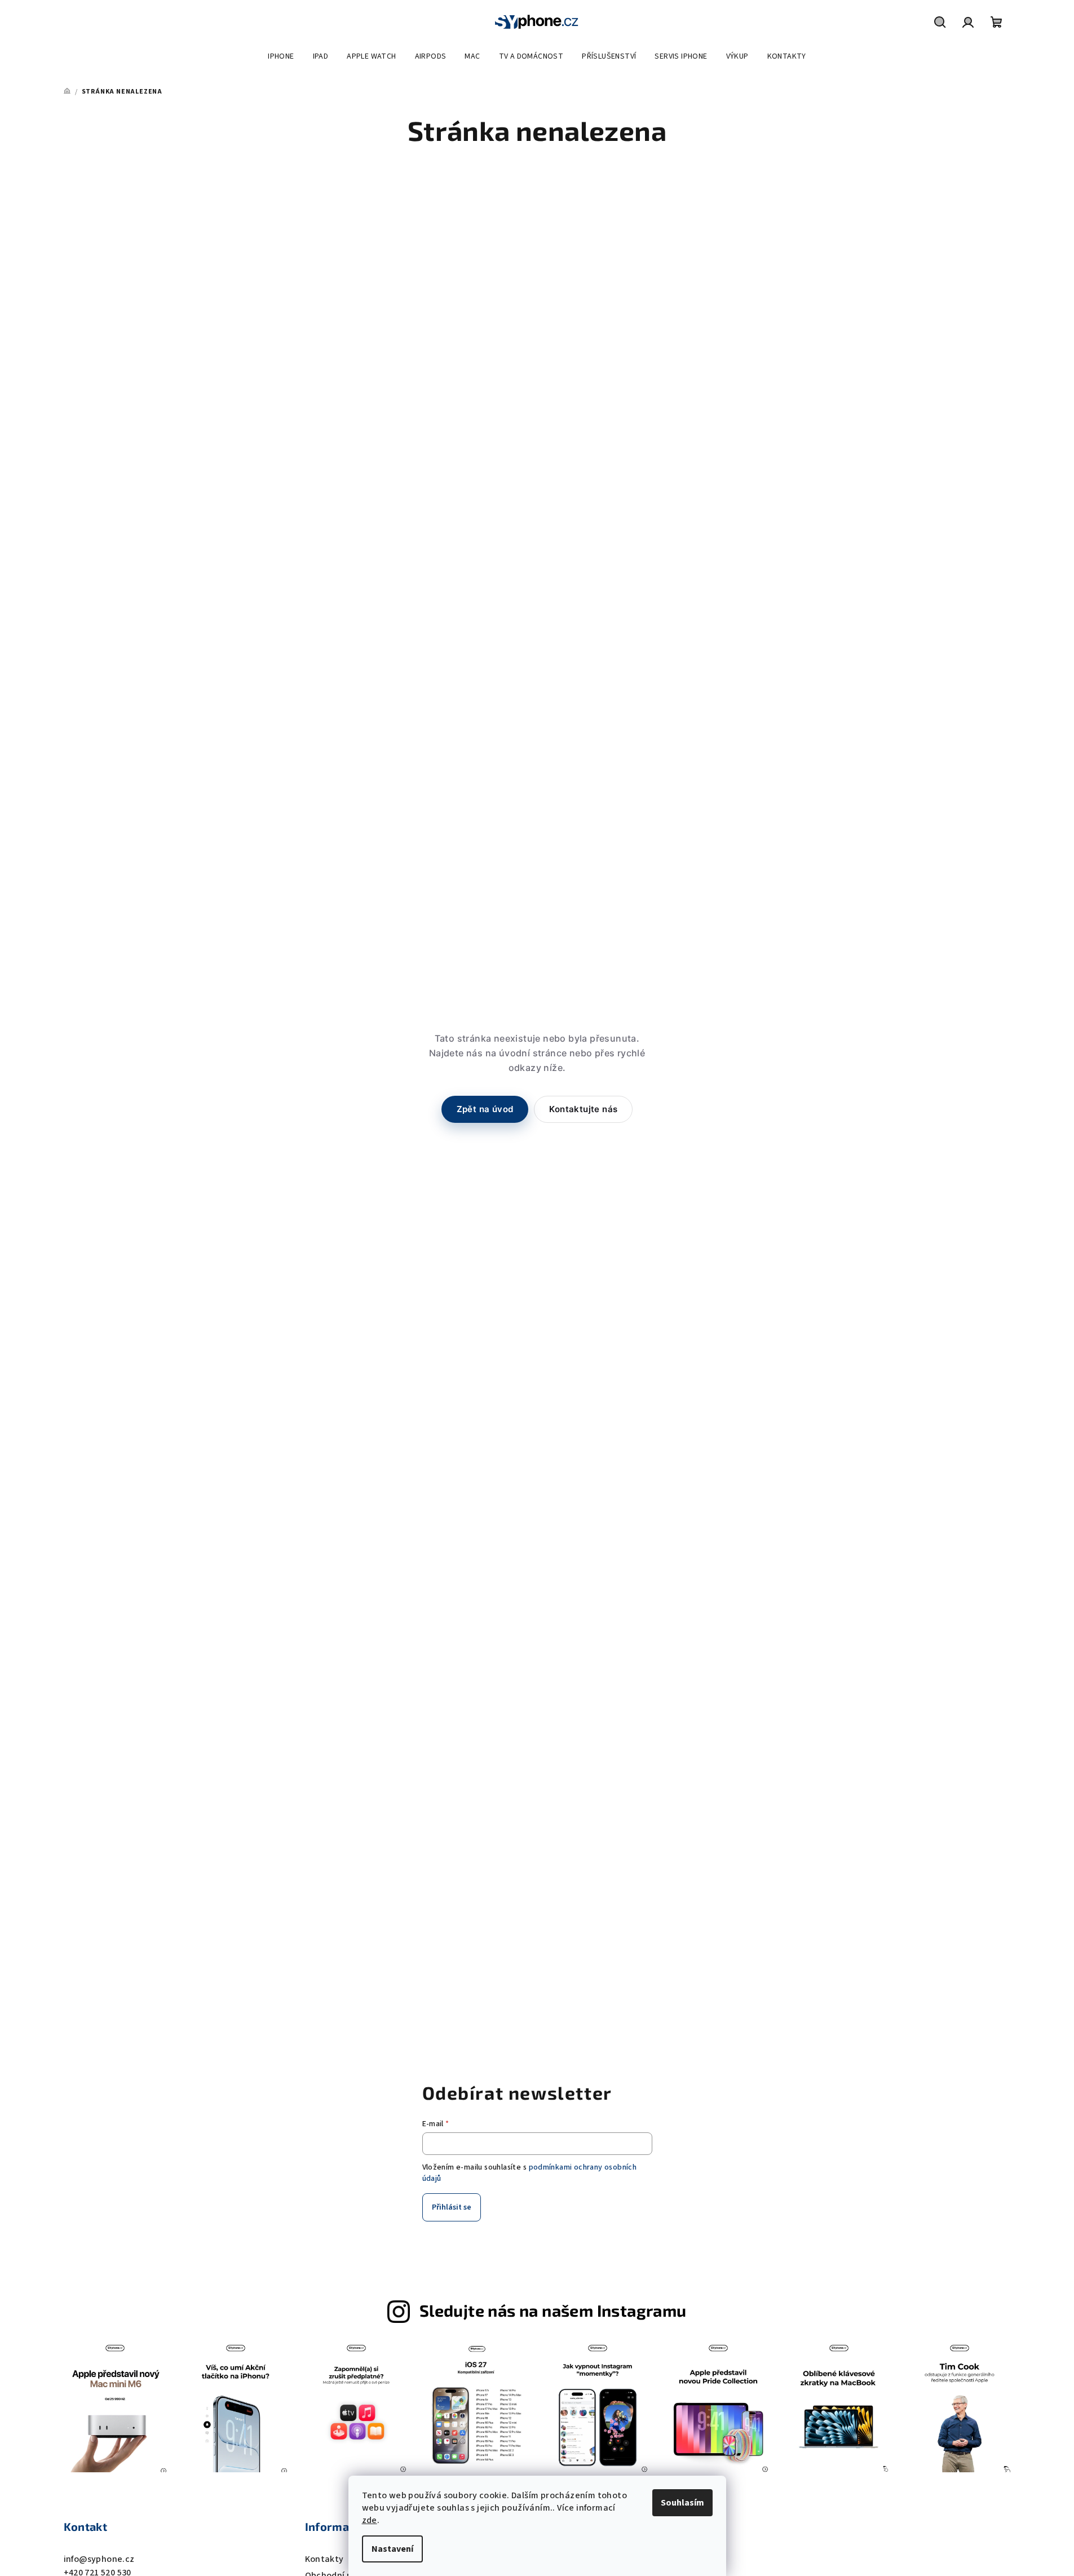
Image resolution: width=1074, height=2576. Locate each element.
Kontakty (324, 2559)
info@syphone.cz (99, 2559)
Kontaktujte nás (583, 1109)
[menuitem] (281, 56)
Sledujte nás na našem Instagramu (553, 2310)
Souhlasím (682, 2503)
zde (370, 2520)
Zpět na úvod (485, 1109)
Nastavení (392, 2549)
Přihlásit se (452, 2207)
